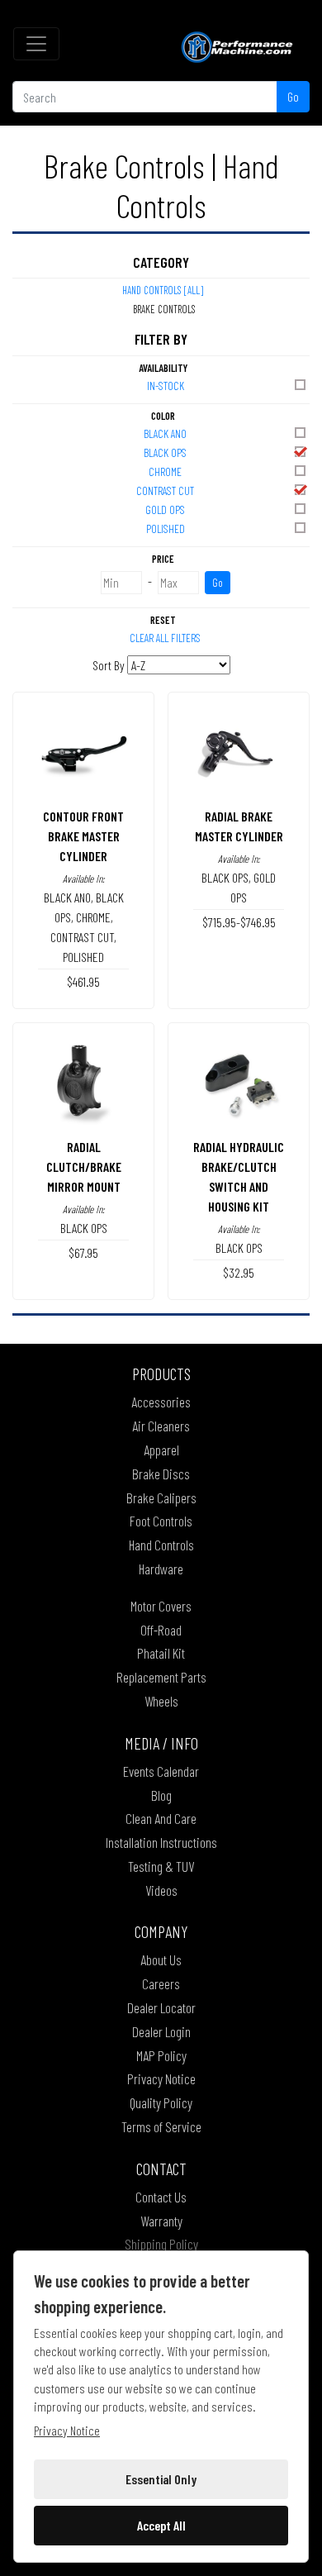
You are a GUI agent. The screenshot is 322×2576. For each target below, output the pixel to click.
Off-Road (161, 1630)
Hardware (161, 1569)
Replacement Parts (161, 1677)
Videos (161, 1890)
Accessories (161, 1402)
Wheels (161, 1701)
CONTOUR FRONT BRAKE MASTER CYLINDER (83, 836)
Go (293, 96)
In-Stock (166, 386)
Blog (161, 1795)
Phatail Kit (161, 1653)
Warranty (161, 2221)
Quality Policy (161, 2102)
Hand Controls (161, 1545)
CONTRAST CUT (165, 490)
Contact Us (161, 2197)
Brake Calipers (161, 1498)
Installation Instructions (161, 1842)
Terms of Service (161, 2126)
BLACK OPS (165, 452)
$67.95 (83, 1252)
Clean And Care (161, 1818)
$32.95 (239, 1272)
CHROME (165, 471)
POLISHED (166, 529)
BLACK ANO (165, 433)
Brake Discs (161, 1474)
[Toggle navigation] (36, 44)
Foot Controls (161, 1521)
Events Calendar (161, 1771)
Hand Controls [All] (163, 290)
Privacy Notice (161, 2078)
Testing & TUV (161, 1866)
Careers (161, 1983)
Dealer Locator (161, 2007)
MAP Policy (161, 2055)
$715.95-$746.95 (239, 922)
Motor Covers (161, 1606)
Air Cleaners (161, 1426)
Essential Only (161, 2479)
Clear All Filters (165, 638)
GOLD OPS (165, 509)
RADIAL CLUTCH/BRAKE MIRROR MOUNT (84, 1167)
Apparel (161, 1450)
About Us (161, 1959)
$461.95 (83, 981)
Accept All (161, 2525)
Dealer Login (161, 2031)
